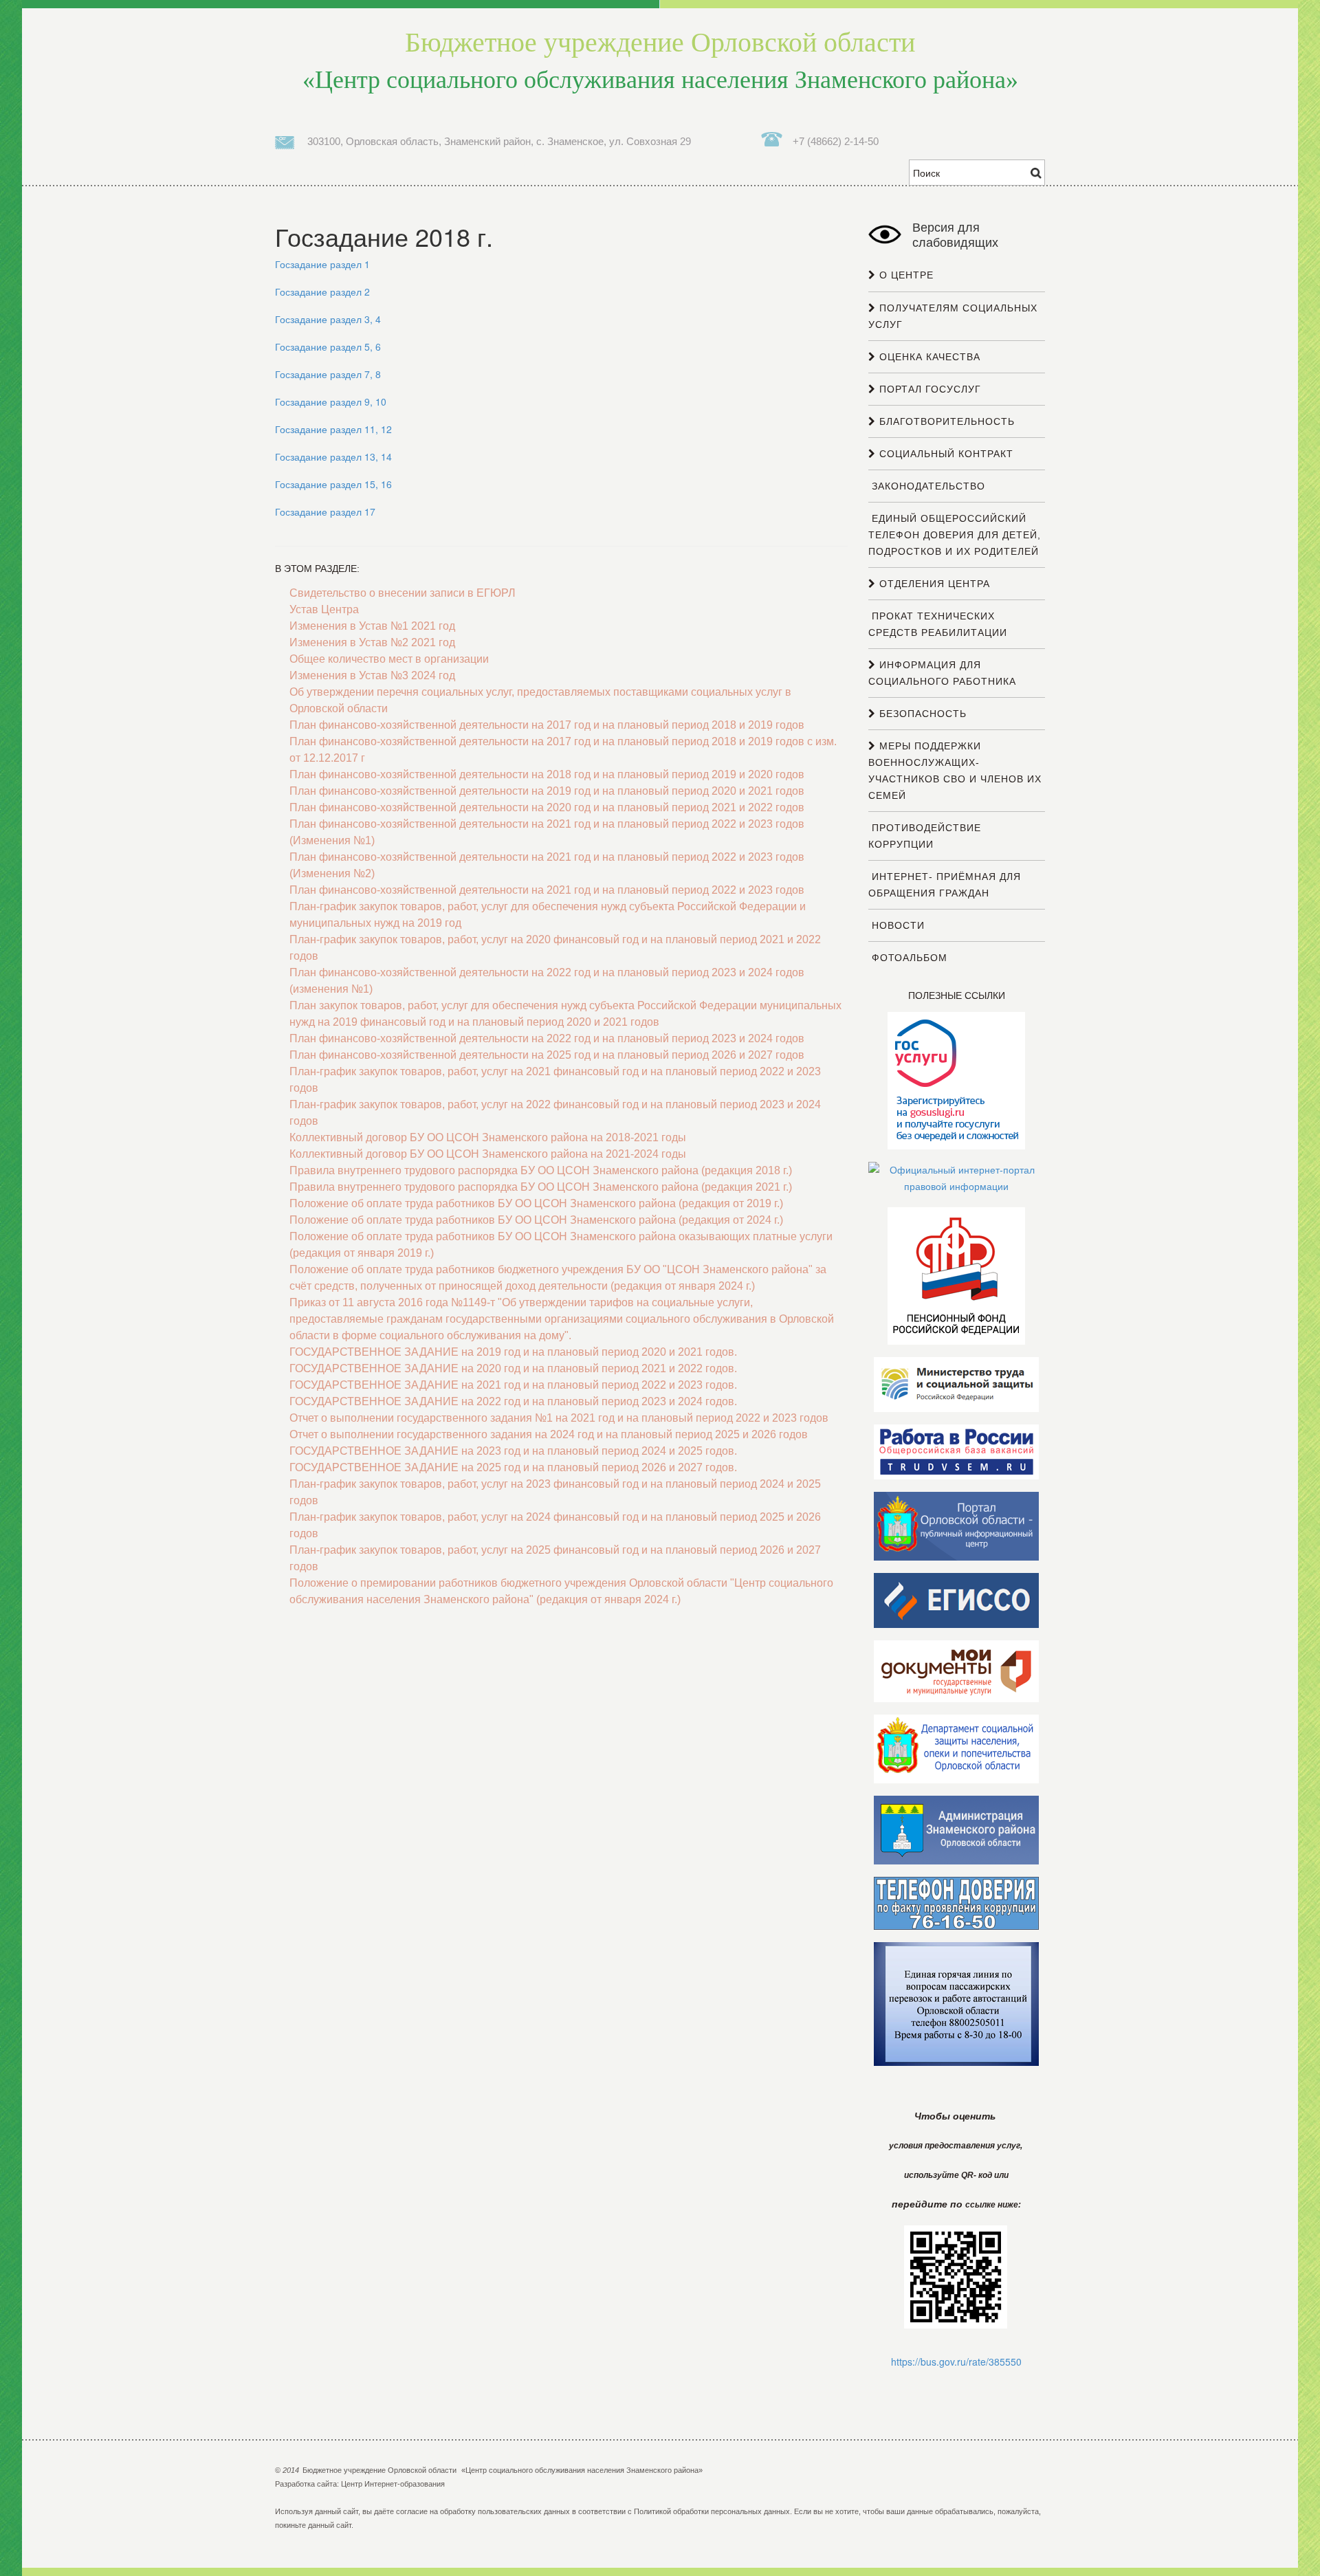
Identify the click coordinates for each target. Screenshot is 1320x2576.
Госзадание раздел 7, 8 (328, 374)
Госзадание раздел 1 (322, 264)
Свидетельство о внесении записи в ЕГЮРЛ (403, 593)
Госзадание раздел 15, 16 (333, 484)
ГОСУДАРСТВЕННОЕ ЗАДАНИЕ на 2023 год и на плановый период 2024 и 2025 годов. (513, 1451)
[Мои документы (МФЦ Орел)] (956, 1671)
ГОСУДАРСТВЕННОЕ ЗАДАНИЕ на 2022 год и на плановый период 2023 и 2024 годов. (513, 1401)
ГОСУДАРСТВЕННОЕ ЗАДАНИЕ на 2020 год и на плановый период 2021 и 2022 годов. (513, 1368)
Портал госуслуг (928, 389)
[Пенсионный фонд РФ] (956, 1275)
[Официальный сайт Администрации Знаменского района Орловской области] (956, 1829)
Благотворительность (945, 421)
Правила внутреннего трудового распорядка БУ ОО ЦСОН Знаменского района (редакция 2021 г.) (541, 1187)
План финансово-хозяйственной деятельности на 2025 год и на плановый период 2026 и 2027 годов (547, 1055)
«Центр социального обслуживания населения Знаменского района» (660, 60)
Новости (896, 925)
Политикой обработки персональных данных (712, 2511)
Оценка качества (928, 357)
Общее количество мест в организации (389, 659)
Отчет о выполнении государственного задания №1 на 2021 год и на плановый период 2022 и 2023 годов (559, 1418)
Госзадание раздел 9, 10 (331, 401)
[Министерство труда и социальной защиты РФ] (956, 1384)
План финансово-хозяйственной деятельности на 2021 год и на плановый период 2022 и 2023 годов (547, 890)
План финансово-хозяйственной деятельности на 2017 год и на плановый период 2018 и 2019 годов (547, 725)
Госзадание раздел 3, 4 (328, 319)
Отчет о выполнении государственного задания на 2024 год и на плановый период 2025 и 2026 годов (549, 1434)
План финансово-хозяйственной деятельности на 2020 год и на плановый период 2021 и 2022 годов (547, 807)
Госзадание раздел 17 (325, 511)
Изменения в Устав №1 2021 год (372, 626)
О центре (905, 275)
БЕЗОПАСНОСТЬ (921, 714)
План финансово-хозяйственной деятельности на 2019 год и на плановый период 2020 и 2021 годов (547, 791)
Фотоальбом (908, 958)
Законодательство (927, 486)
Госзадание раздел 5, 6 (328, 346)
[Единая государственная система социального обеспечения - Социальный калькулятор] (956, 1600)
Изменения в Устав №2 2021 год (372, 642)
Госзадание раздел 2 (322, 291)
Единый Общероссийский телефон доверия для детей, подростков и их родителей (955, 535)
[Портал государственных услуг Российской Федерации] (956, 1080)
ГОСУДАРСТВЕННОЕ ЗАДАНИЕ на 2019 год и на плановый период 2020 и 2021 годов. (513, 1352)
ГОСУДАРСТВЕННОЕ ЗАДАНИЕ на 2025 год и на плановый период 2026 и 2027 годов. (513, 1467)
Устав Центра (324, 609)
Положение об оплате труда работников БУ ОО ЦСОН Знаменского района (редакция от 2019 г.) (536, 1203)
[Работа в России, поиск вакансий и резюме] (956, 1451)
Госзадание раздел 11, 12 (333, 429)
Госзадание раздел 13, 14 (333, 456)
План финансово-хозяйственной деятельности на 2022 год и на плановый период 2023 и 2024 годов (547, 1038)
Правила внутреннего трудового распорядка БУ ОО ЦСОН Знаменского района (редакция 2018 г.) (541, 1170)
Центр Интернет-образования (393, 2484)
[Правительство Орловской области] (956, 1526)
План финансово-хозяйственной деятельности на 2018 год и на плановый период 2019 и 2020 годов (547, 774)
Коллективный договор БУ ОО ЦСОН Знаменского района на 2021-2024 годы (488, 1154)
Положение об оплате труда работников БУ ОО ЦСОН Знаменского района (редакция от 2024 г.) (536, 1220)
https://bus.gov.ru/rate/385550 (956, 2362)
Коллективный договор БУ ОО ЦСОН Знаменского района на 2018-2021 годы (488, 1137)
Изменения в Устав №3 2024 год (372, 675)
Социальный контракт (945, 454)
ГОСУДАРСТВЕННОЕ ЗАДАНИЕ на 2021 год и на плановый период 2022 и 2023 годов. (513, 1385)
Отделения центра (933, 584)
